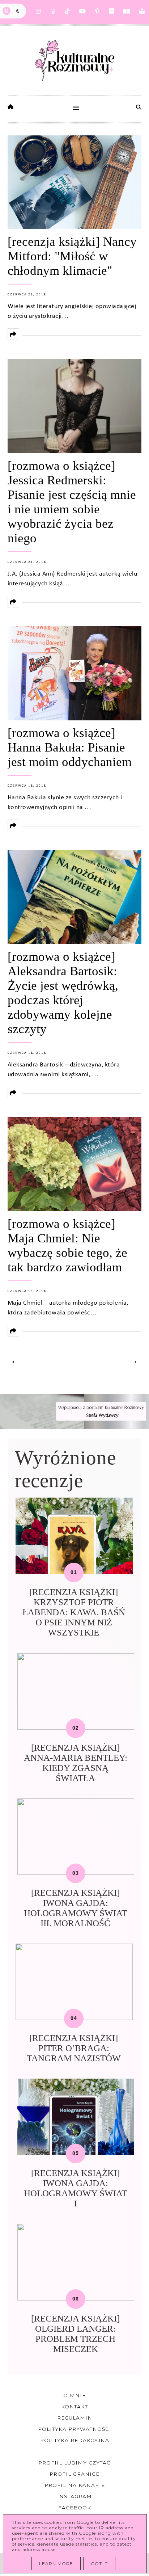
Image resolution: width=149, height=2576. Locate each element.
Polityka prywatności (75, 2429)
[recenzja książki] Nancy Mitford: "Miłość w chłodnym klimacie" (72, 256)
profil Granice (74, 2474)
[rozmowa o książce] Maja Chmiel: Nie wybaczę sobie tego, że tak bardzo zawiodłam (67, 1245)
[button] (75, 109)
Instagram (74, 2496)
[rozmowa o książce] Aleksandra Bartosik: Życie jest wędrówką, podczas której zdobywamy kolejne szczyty (63, 993)
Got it (99, 2564)
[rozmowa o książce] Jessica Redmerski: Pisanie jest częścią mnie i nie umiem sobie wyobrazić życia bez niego (72, 502)
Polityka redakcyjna (75, 2440)
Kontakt (74, 2407)
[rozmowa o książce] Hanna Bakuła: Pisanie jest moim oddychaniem (70, 747)
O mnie (74, 2395)
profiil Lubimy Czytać (74, 2463)
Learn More (56, 2564)
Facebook (75, 2508)
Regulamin (75, 2418)
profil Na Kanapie (75, 2485)
